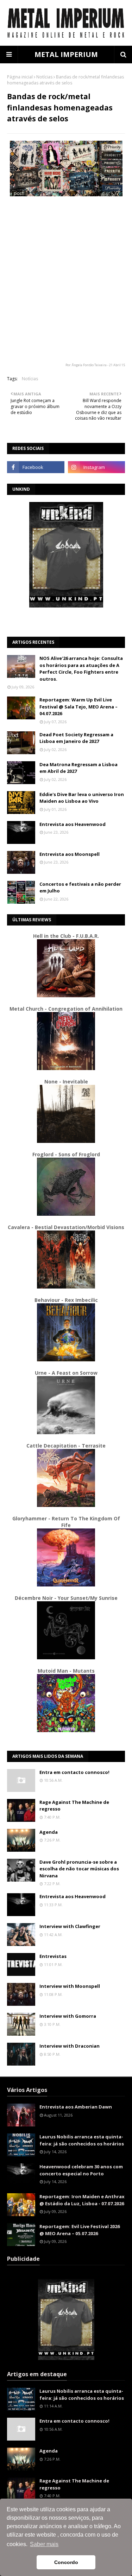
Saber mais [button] (44, 2544)
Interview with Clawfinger (70, 1926)
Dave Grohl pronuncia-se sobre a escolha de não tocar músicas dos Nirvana (79, 1869)
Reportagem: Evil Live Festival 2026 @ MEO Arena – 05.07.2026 (80, 2230)
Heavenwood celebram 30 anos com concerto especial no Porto (81, 2170)
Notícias (44, 77)
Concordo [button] (66, 2562)
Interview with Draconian (70, 2046)
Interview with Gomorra (68, 2016)
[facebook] (36, 467)
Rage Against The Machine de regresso (74, 1806)
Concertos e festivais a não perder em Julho (80, 888)
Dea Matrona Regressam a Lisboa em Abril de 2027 (78, 768)
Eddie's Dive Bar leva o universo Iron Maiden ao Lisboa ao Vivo (82, 798)
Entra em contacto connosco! (74, 1772)
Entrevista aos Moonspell (70, 854)
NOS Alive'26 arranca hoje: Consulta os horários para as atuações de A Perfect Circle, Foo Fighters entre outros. (81, 669)
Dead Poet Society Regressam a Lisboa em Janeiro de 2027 (76, 738)
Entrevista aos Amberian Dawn (76, 2107)
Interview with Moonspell (70, 1986)
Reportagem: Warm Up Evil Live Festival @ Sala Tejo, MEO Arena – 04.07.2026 (78, 707)
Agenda (49, 1832)
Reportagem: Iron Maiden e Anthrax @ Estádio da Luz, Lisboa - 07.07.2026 (82, 2200)
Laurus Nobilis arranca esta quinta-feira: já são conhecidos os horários (82, 2140)
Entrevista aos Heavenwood (73, 824)
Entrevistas (53, 1956)
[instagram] (97, 467)
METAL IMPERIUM (66, 54)
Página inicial (20, 77)
